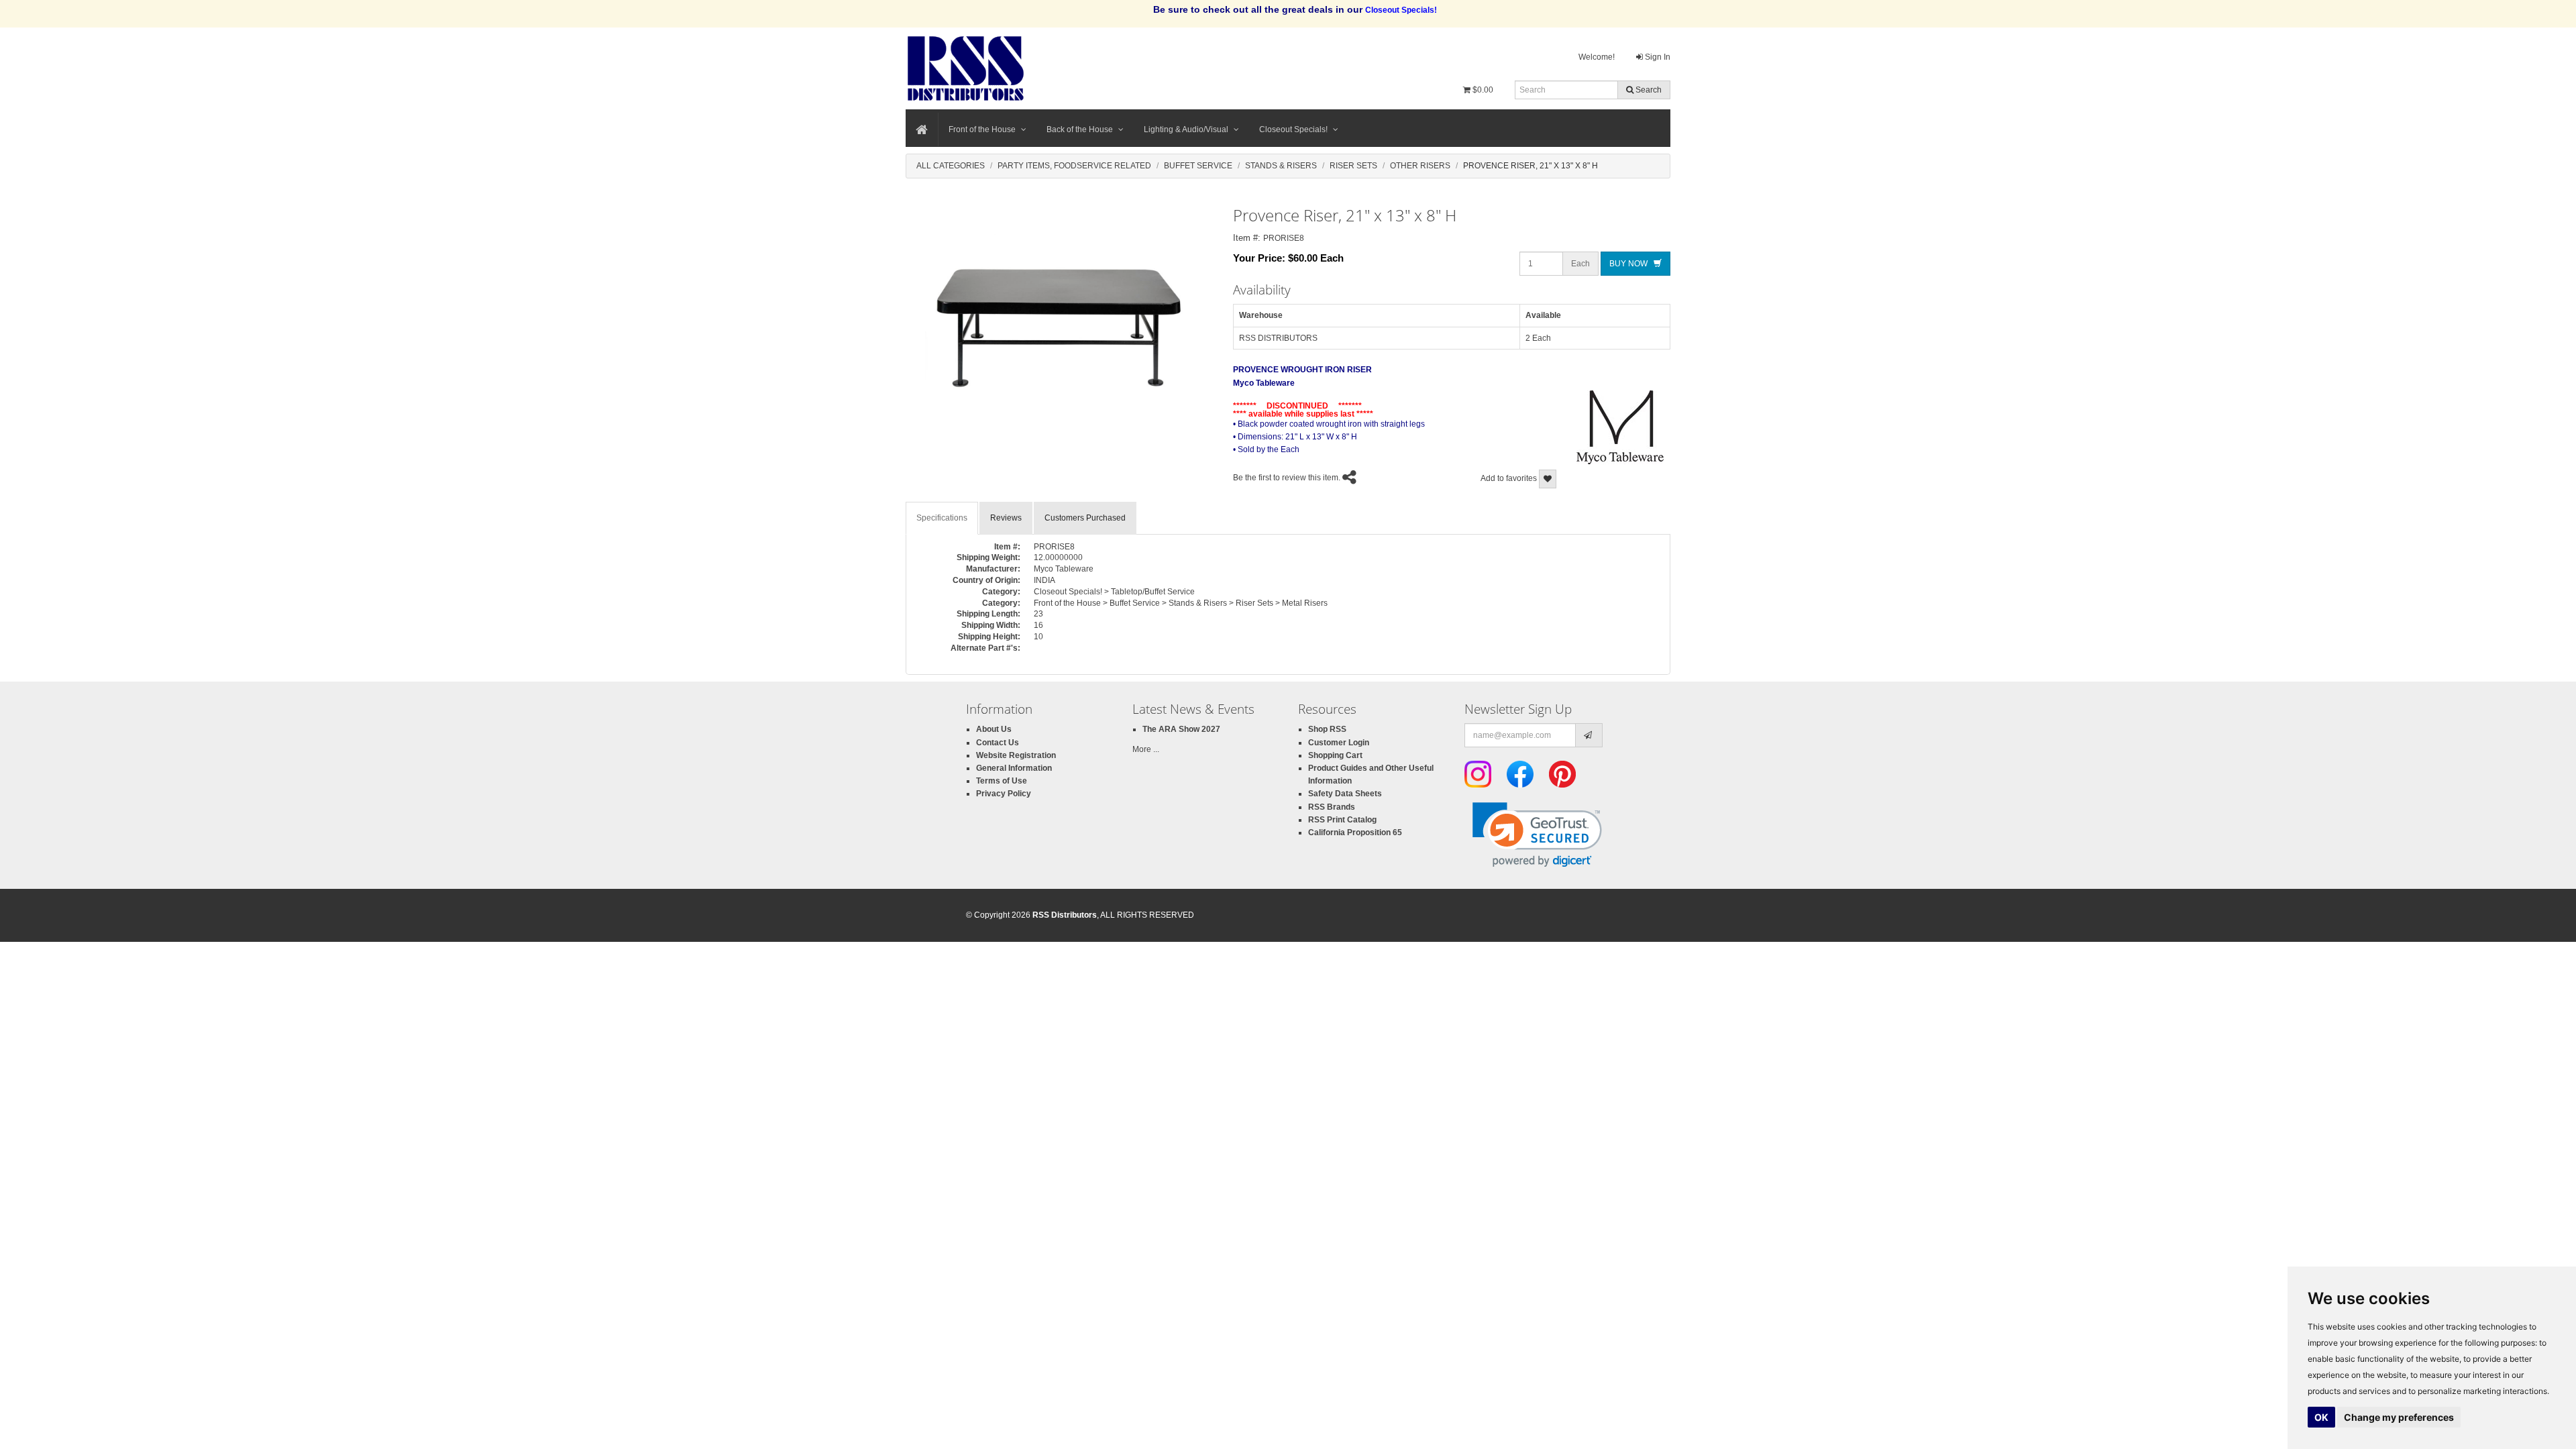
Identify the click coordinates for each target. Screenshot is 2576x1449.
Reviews (1006, 518)
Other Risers (1420, 166)
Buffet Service (1198, 166)
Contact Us (998, 743)
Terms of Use (1002, 781)
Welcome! (1597, 57)
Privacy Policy (1004, 794)
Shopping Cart (1335, 755)
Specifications (942, 518)
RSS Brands (1332, 807)
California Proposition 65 (1355, 833)
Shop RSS (1327, 729)
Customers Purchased (1085, 518)
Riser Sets (1353, 166)
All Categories (951, 166)
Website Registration (1016, 755)
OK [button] (2321, 1417)
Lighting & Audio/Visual (1186, 129)
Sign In (1657, 57)
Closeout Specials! (1293, 129)
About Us (994, 729)
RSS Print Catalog (1342, 820)
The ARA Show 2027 (1181, 729)
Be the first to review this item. (1287, 478)
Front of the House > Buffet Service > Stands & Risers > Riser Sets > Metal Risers (1181, 603)
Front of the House (982, 129)
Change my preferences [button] (2399, 1417)
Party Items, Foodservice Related (1074, 166)
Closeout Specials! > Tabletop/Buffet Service (1114, 592)
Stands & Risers (1281, 166)
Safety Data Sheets (1345, 794)
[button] (1537, 835)
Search (1648, 90)
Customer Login (1339, 743)
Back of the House (1080, 129)
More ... (1146, 749)
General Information (1014, 768)
